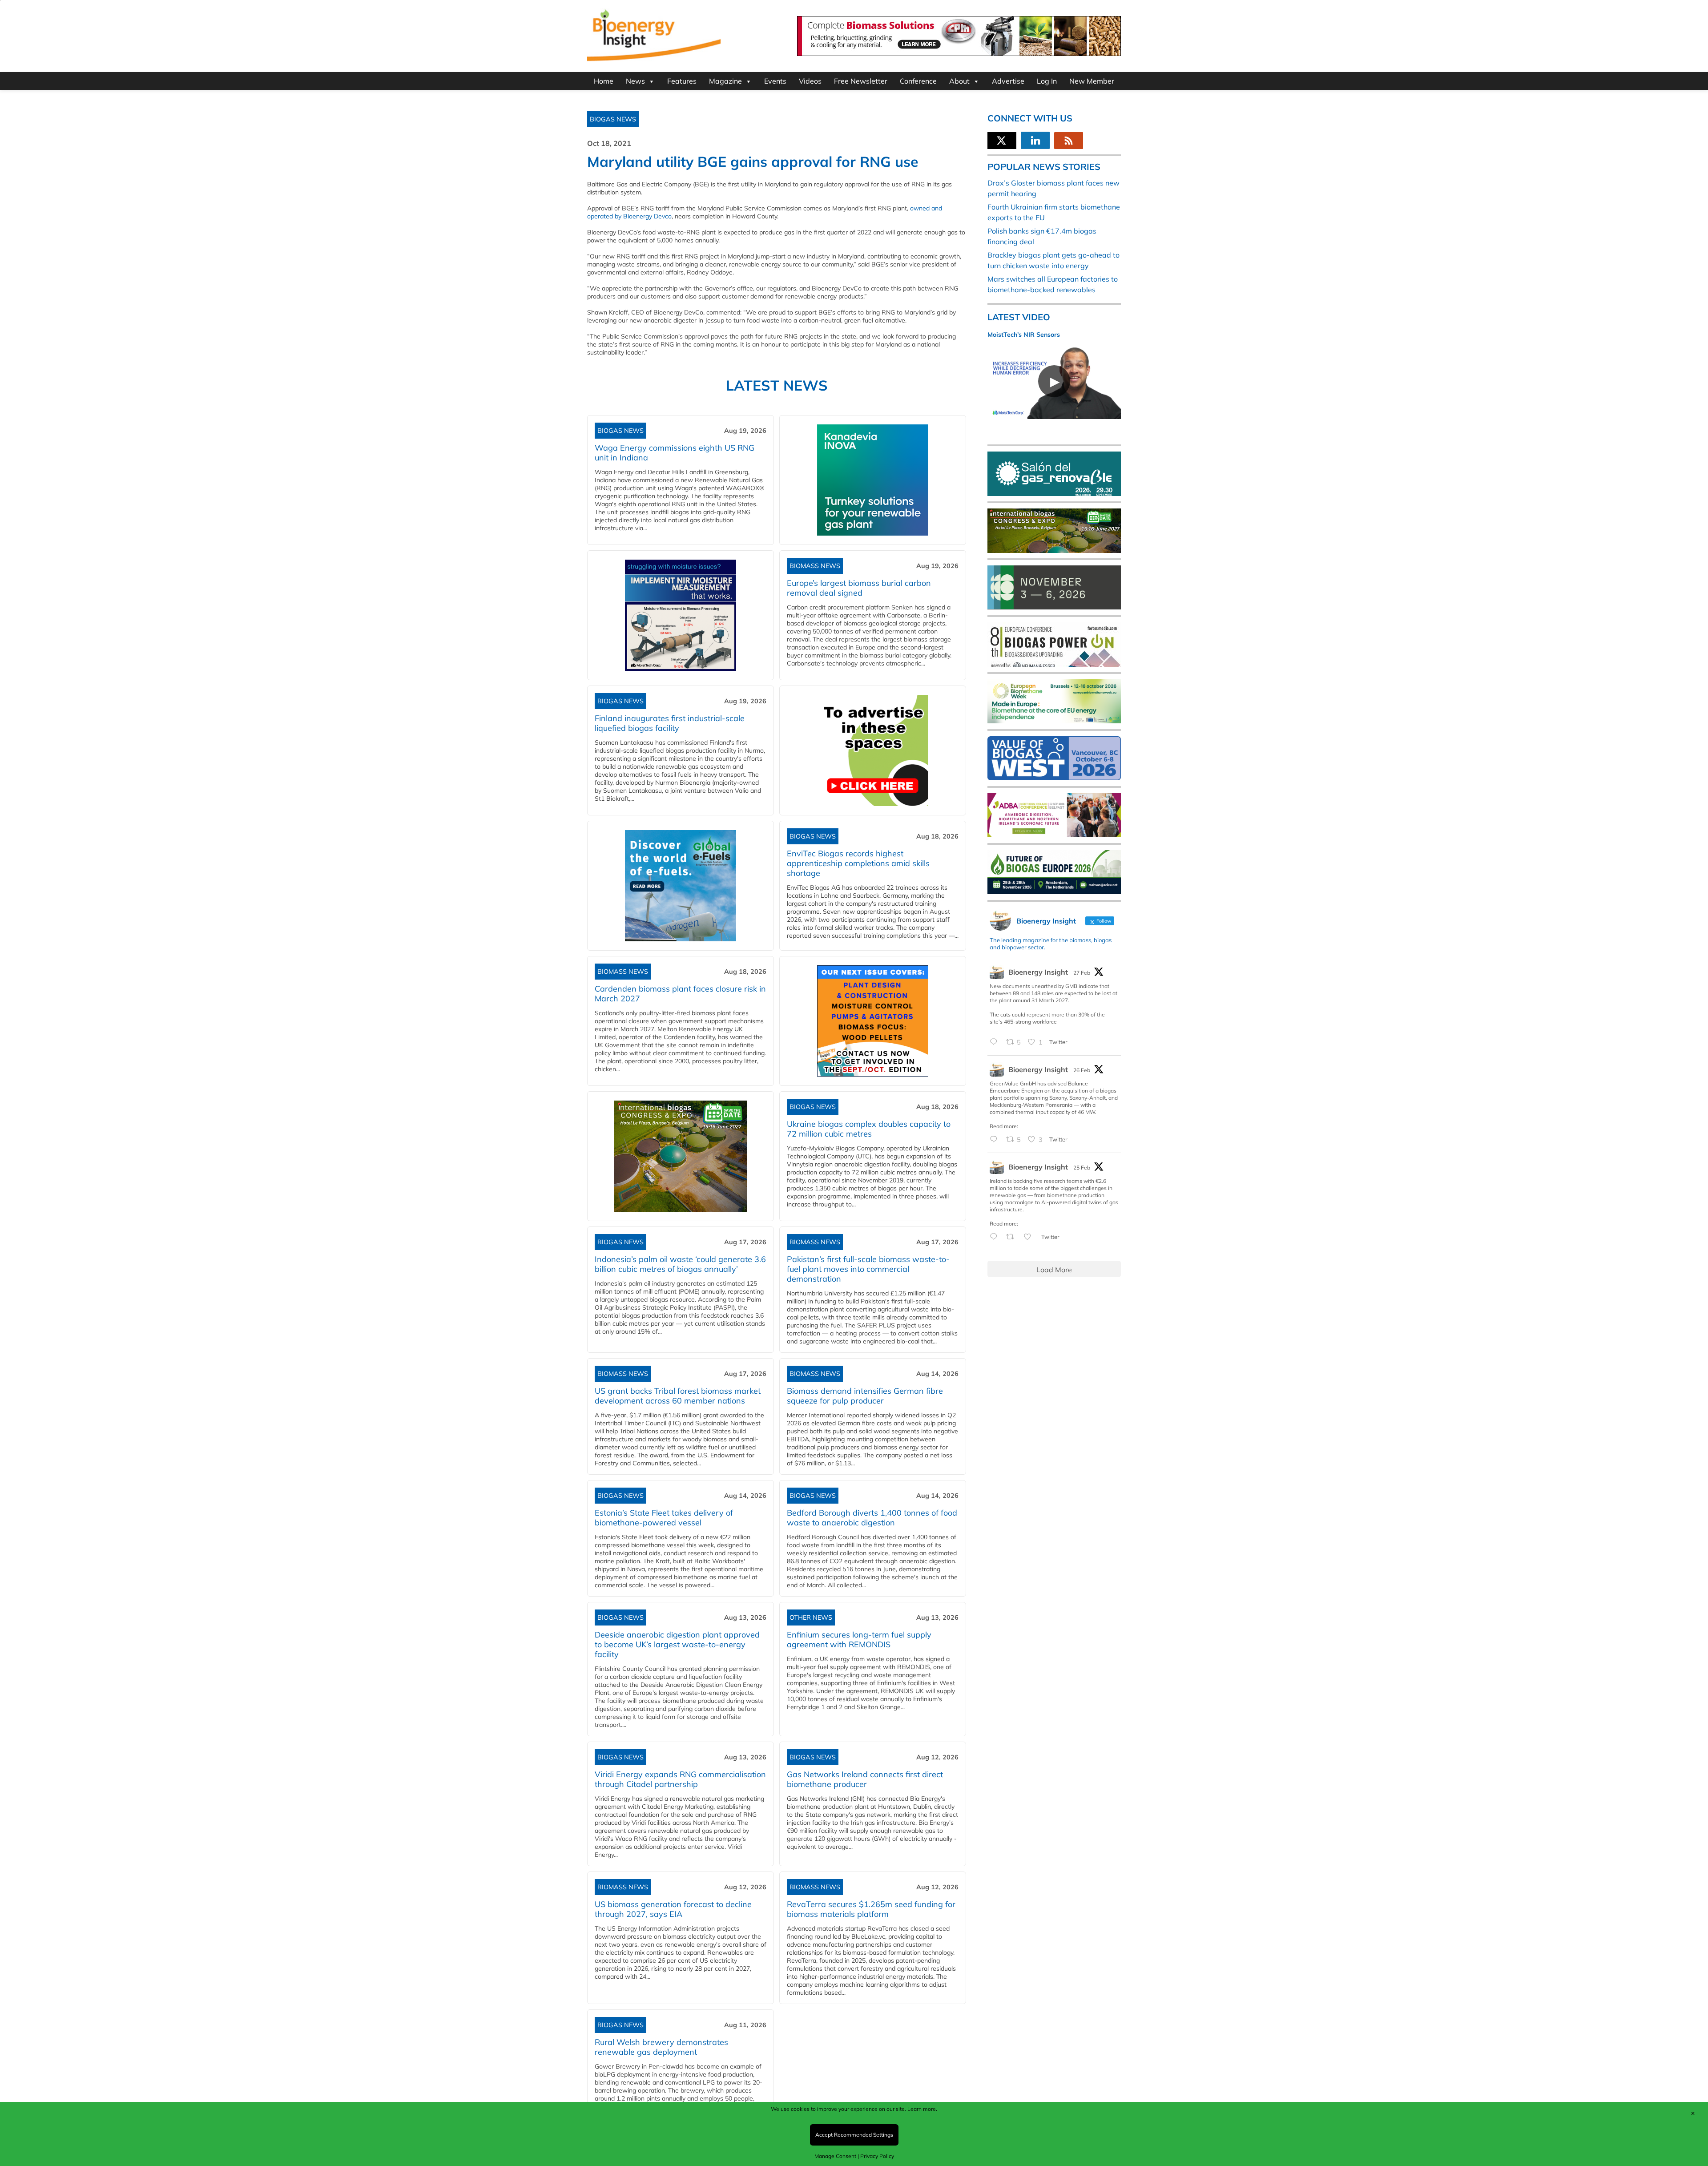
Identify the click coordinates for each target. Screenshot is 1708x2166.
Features (682, 81)
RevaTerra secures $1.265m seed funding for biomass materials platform (871, 1909)
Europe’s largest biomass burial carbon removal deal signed (859, 588)
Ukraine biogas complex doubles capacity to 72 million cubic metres (869, 1129)
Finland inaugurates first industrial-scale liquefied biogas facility (670, 723)
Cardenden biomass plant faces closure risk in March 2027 (680, 994)
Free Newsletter (861, 81)
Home (604, 81)
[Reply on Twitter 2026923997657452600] (996, 1140)
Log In (1047, 81)
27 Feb (1082, 973)
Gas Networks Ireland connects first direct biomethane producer (865, 1779)
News (635, 81)
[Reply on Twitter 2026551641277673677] (996, 1237)
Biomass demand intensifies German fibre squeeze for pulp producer (865, 1396)
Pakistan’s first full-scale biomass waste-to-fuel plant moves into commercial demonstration (868, 1269)
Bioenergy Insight (1038, 972)
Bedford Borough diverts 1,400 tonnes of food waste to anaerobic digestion (872, 1518)
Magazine (725, 81)
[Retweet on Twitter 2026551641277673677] (1013, 1237)
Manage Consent (835, 2156)
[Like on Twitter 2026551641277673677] (1030, 1237)
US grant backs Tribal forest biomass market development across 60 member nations (678, 1396)
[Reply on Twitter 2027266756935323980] (996, 1042)
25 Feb (1082, 1168)
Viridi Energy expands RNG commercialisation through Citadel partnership (680, 1779)
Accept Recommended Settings (854, 2135)
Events (775, 81)
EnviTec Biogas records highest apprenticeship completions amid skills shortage (858, 863)
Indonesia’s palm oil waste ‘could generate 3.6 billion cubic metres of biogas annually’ (680, 1264)
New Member (1092, 81)
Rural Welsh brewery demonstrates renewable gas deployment (661, 2047)
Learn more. (922, 2109)
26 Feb (1082, 1070)
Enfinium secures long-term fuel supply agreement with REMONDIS (859, 1640)
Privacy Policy (877, 2156)
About (959, 81)
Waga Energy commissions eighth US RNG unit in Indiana (675, 453)
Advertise (1008, 81)
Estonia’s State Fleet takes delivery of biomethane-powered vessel (664, 1518)
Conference (918, 81)
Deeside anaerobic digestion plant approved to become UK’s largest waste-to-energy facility (677, 1644)
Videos (810, 81)
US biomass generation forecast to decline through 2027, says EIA (673, 1909)
